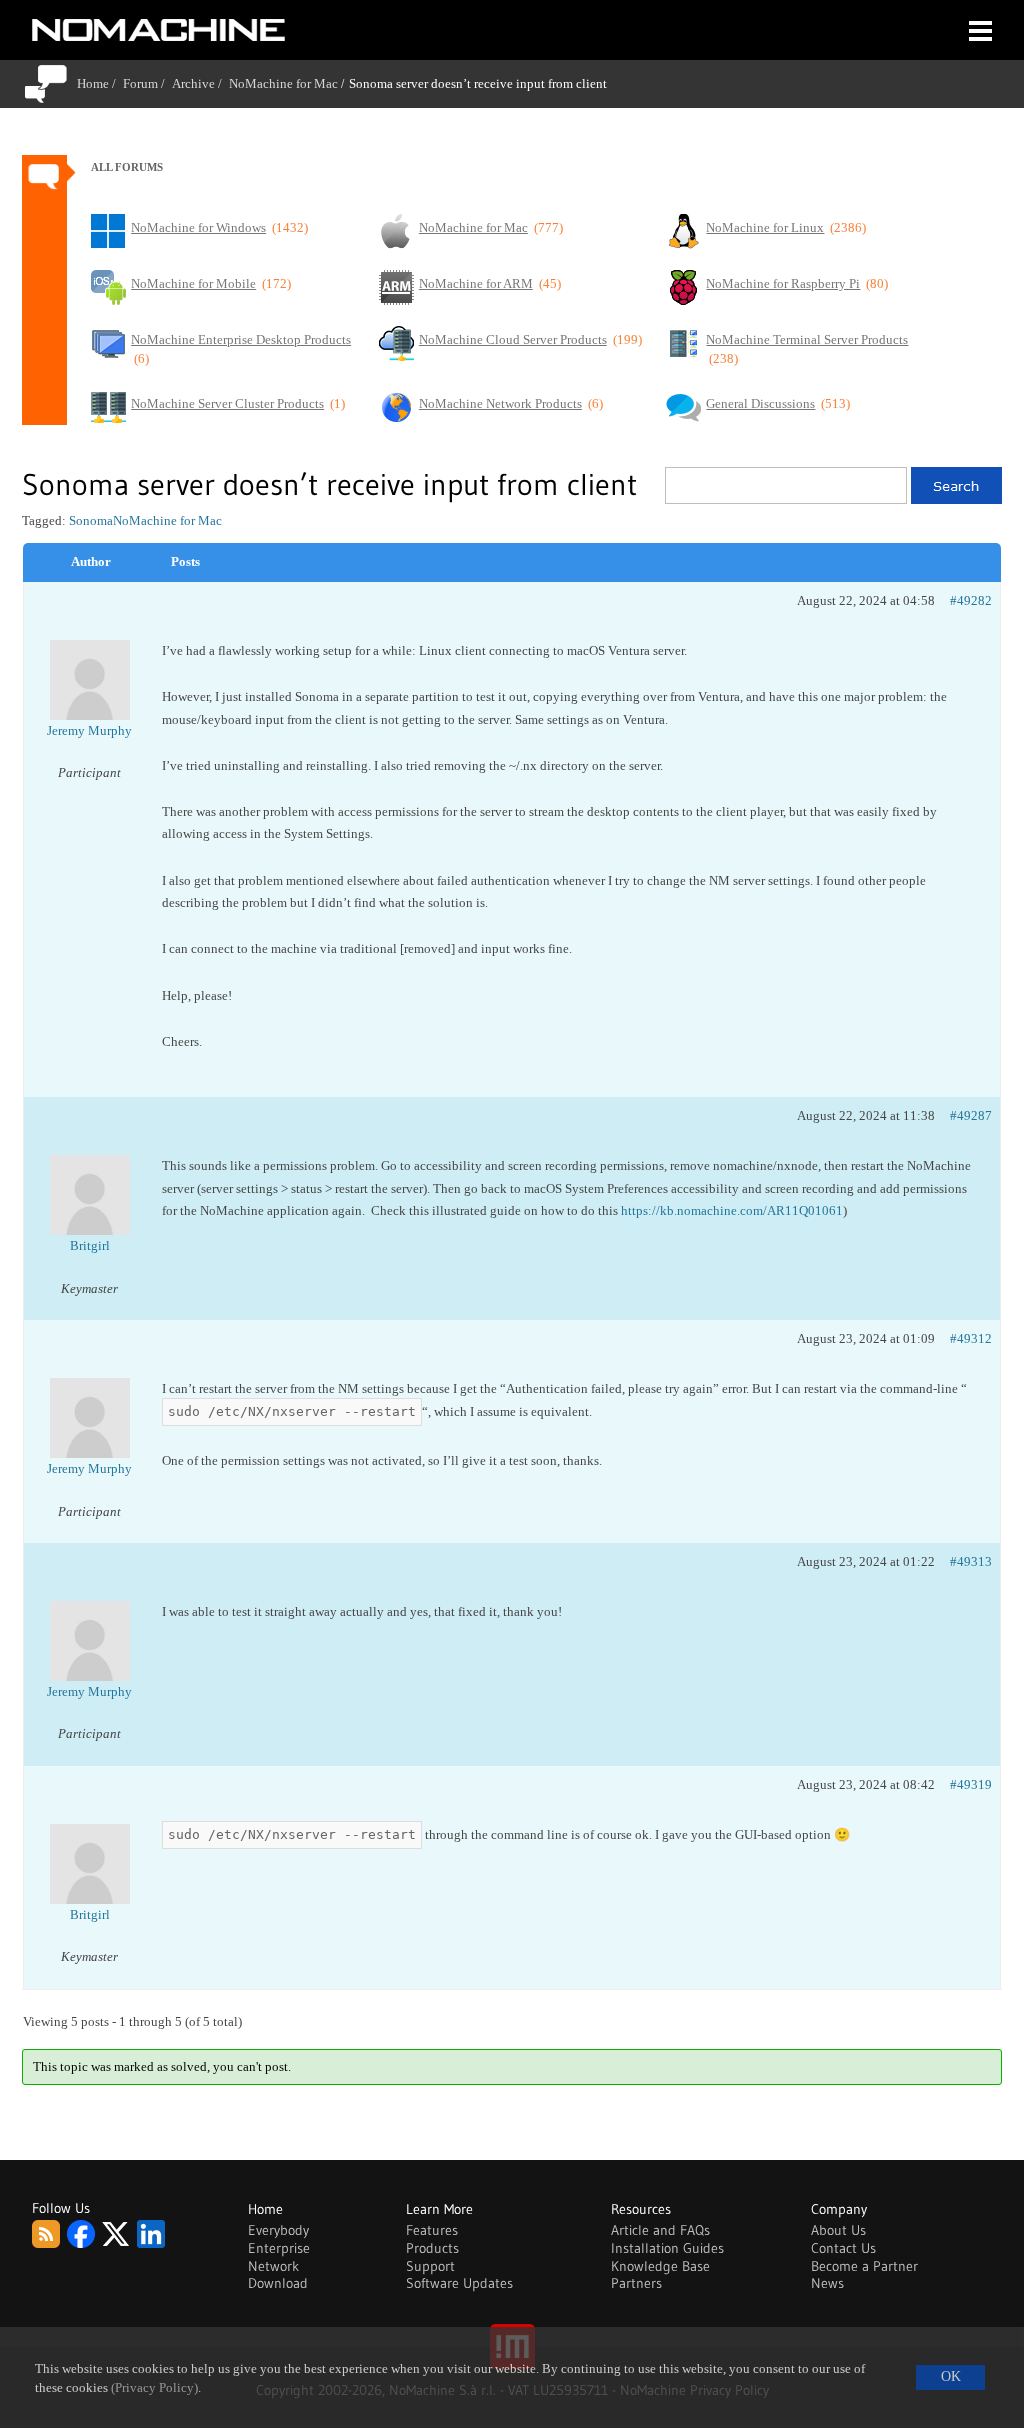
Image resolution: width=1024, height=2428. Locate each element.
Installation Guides (667, 2248)
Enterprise (279, 2248)
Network (273, 2266)
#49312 (971, 1338)
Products (432, 2248)
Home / (100, 83)
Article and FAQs (660, 2230)
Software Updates (459, 2283)
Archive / (200, 83)
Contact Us (843, 2248)
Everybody (278, 2230)
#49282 (971, 600)
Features (432, 2230)
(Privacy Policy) (154, 2388)
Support (430, 2266)
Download (278, 2283)
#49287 (971, 1115)
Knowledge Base (660, 2266)
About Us (838, 2230)
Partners (636, 2283)
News (827, 2283)
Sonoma (91, 520)
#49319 (971, 1784)
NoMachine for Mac (283, 83)
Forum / (147, 83)
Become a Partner (864, 2266)
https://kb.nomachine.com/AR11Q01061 (732, 1210)
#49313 (971, 1561)
